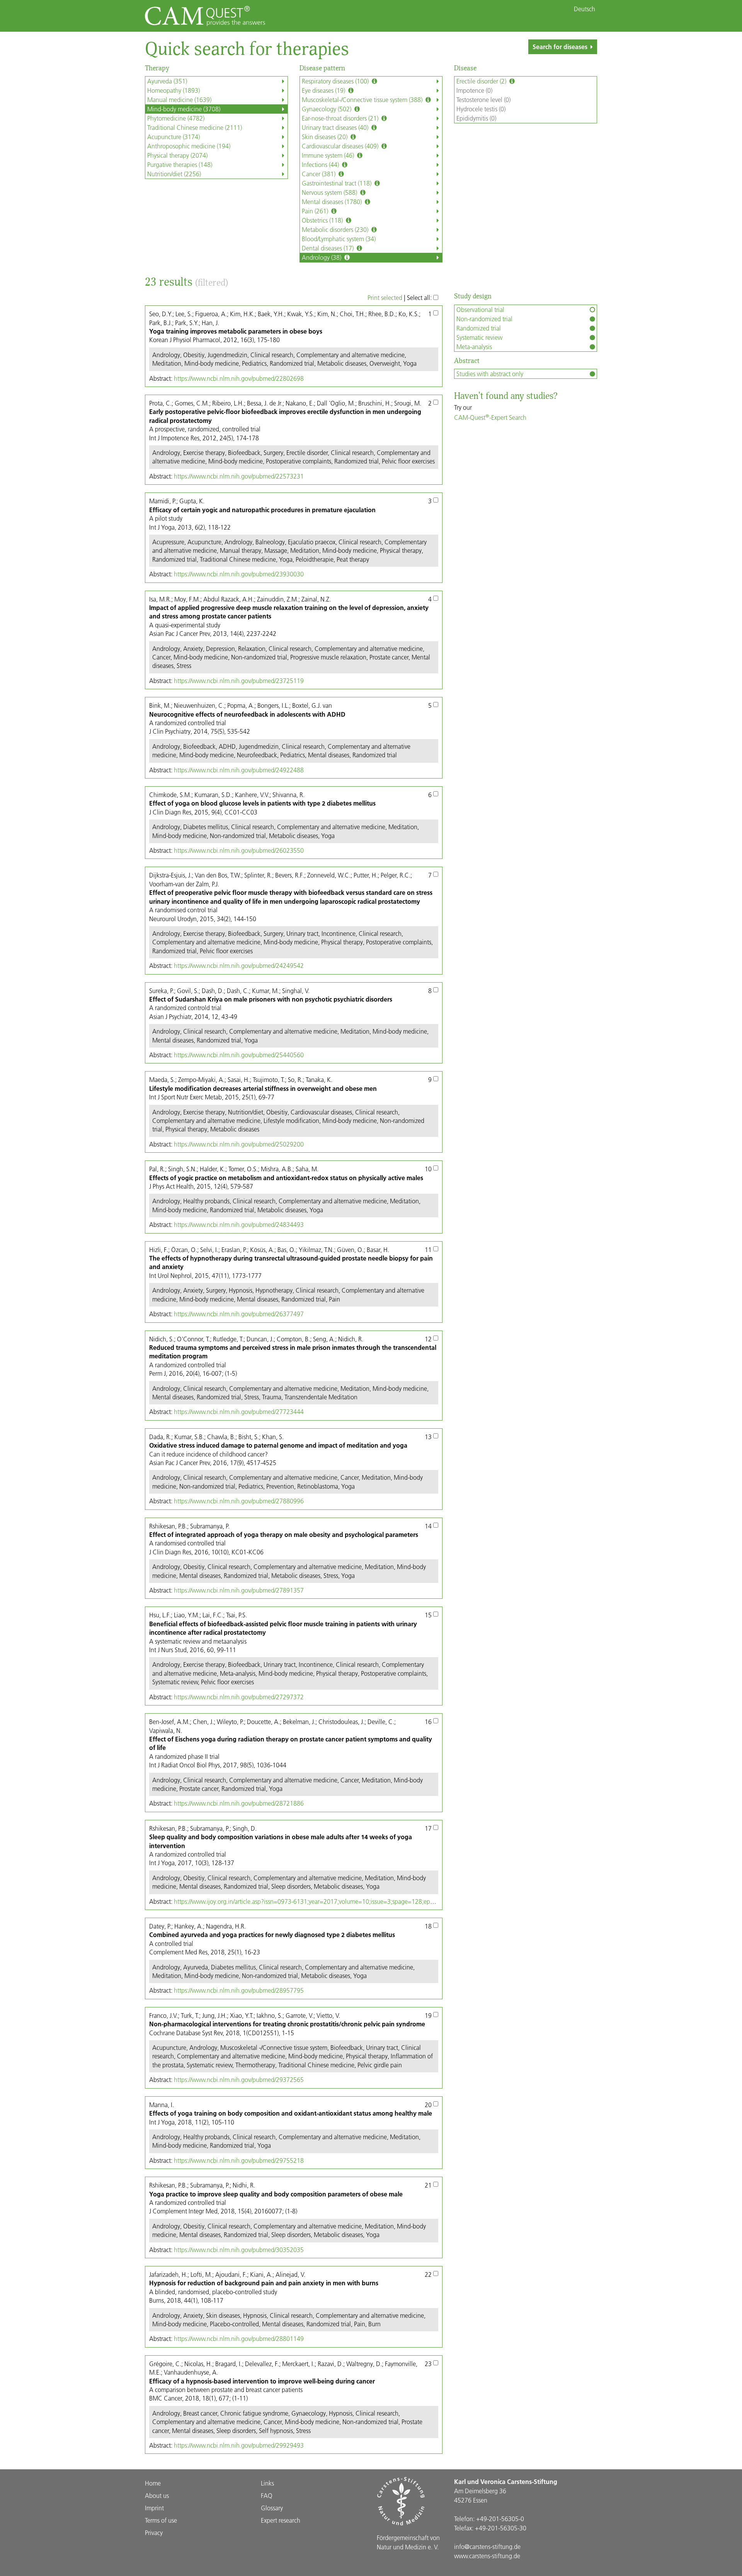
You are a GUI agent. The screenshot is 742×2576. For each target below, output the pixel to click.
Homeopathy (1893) (174, 90)
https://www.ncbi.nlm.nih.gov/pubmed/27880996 (239, 1501)
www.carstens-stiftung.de (487, 2556)
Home (153, 2483)
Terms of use (161, 2520)
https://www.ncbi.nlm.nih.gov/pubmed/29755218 (239, 2160)
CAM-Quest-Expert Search (490, 417)
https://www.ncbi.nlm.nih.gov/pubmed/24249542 (239, 965)
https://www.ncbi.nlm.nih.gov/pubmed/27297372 (239, 1697)
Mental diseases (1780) (333, 202)
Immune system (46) (329, 155)
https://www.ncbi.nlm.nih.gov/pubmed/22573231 (239, 476)
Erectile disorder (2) (482, 81)
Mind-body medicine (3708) (184, 109)
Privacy (154, 2533)
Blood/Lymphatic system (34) (339, 239)
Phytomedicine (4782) (176, 118)
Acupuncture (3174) (174, 137)
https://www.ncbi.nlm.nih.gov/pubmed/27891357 (239, 1590)
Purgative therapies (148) (180, 164)
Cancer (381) (319, 174)
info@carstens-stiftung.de (487, 2546)
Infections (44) (321, 164)
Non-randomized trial (484, 319)
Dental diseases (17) (328, 248)
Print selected (385, 297)
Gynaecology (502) (327, 109)
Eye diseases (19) (324, 90)
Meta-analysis (474, 347)
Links (267, 2483)
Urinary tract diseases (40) (336, 127)
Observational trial (480, 309)
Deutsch (585, 9)
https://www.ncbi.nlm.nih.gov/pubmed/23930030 (239, 574)
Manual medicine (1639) (179, 100)
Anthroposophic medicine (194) (189, 146)
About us (157, 2495)
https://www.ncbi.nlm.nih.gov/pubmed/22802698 (239, 378)
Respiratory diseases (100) (336, 81)
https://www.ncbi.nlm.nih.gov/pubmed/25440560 (239, 1055)
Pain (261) (316, 211)
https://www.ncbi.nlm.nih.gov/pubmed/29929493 (239, 2445)
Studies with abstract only (490, 374)
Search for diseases (560, 47)
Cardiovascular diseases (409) (341, 146)
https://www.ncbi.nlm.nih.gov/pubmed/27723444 (239, 1412)
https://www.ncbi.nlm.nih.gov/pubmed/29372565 (239, 2079)
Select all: (420, 297)
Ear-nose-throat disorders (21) (341, 118)
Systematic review (479, 337)
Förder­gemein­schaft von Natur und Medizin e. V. (408, 2542)
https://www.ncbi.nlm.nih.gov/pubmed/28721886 (239, 1803)
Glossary (272, 2508)
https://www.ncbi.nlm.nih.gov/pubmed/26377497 (239, 1314)
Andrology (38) (322, 257)
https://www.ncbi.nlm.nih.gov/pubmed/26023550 (239, 850)
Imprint (154, 2508)
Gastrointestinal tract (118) (337, 183)
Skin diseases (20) (325, 137)
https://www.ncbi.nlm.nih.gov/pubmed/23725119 (239, 681)
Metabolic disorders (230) (336, 229)
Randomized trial (479, 328)
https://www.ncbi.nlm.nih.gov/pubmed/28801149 (239, 2338)
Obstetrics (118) (323, 220)
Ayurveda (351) (167, 81)
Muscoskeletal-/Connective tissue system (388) (363, 100)
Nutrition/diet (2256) (174, 174)
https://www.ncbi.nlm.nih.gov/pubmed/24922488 (239, 770)
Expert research (281, 2520)
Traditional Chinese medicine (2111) (195, 127)
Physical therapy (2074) (177, 155)
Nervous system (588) (330, 192)
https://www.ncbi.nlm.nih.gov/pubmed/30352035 (239, 2250)
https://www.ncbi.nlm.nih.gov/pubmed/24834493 (239, 1224)
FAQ (267, 2495)
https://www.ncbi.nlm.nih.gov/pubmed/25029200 (239, 1144)
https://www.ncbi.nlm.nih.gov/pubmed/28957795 (239, 1990)
